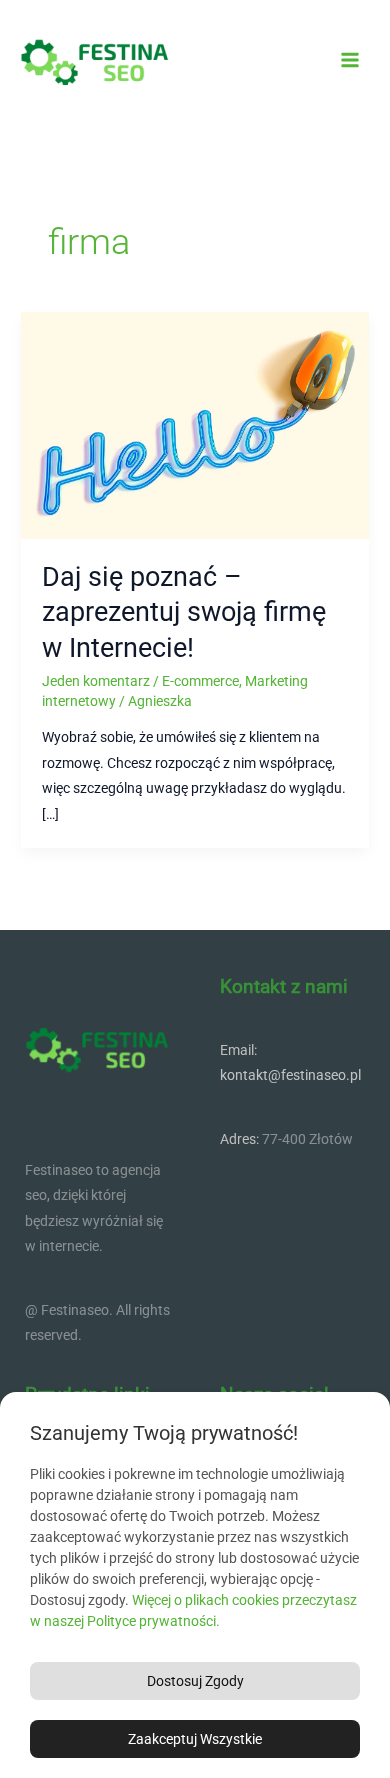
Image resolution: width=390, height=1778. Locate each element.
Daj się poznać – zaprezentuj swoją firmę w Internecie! (184, 612)
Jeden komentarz (96, 681)
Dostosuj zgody (195, 1681)
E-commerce (200, 681)
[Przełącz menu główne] (350, 60)
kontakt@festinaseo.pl (290, 1075)
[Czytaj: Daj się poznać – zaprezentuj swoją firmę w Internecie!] (195, 424)
